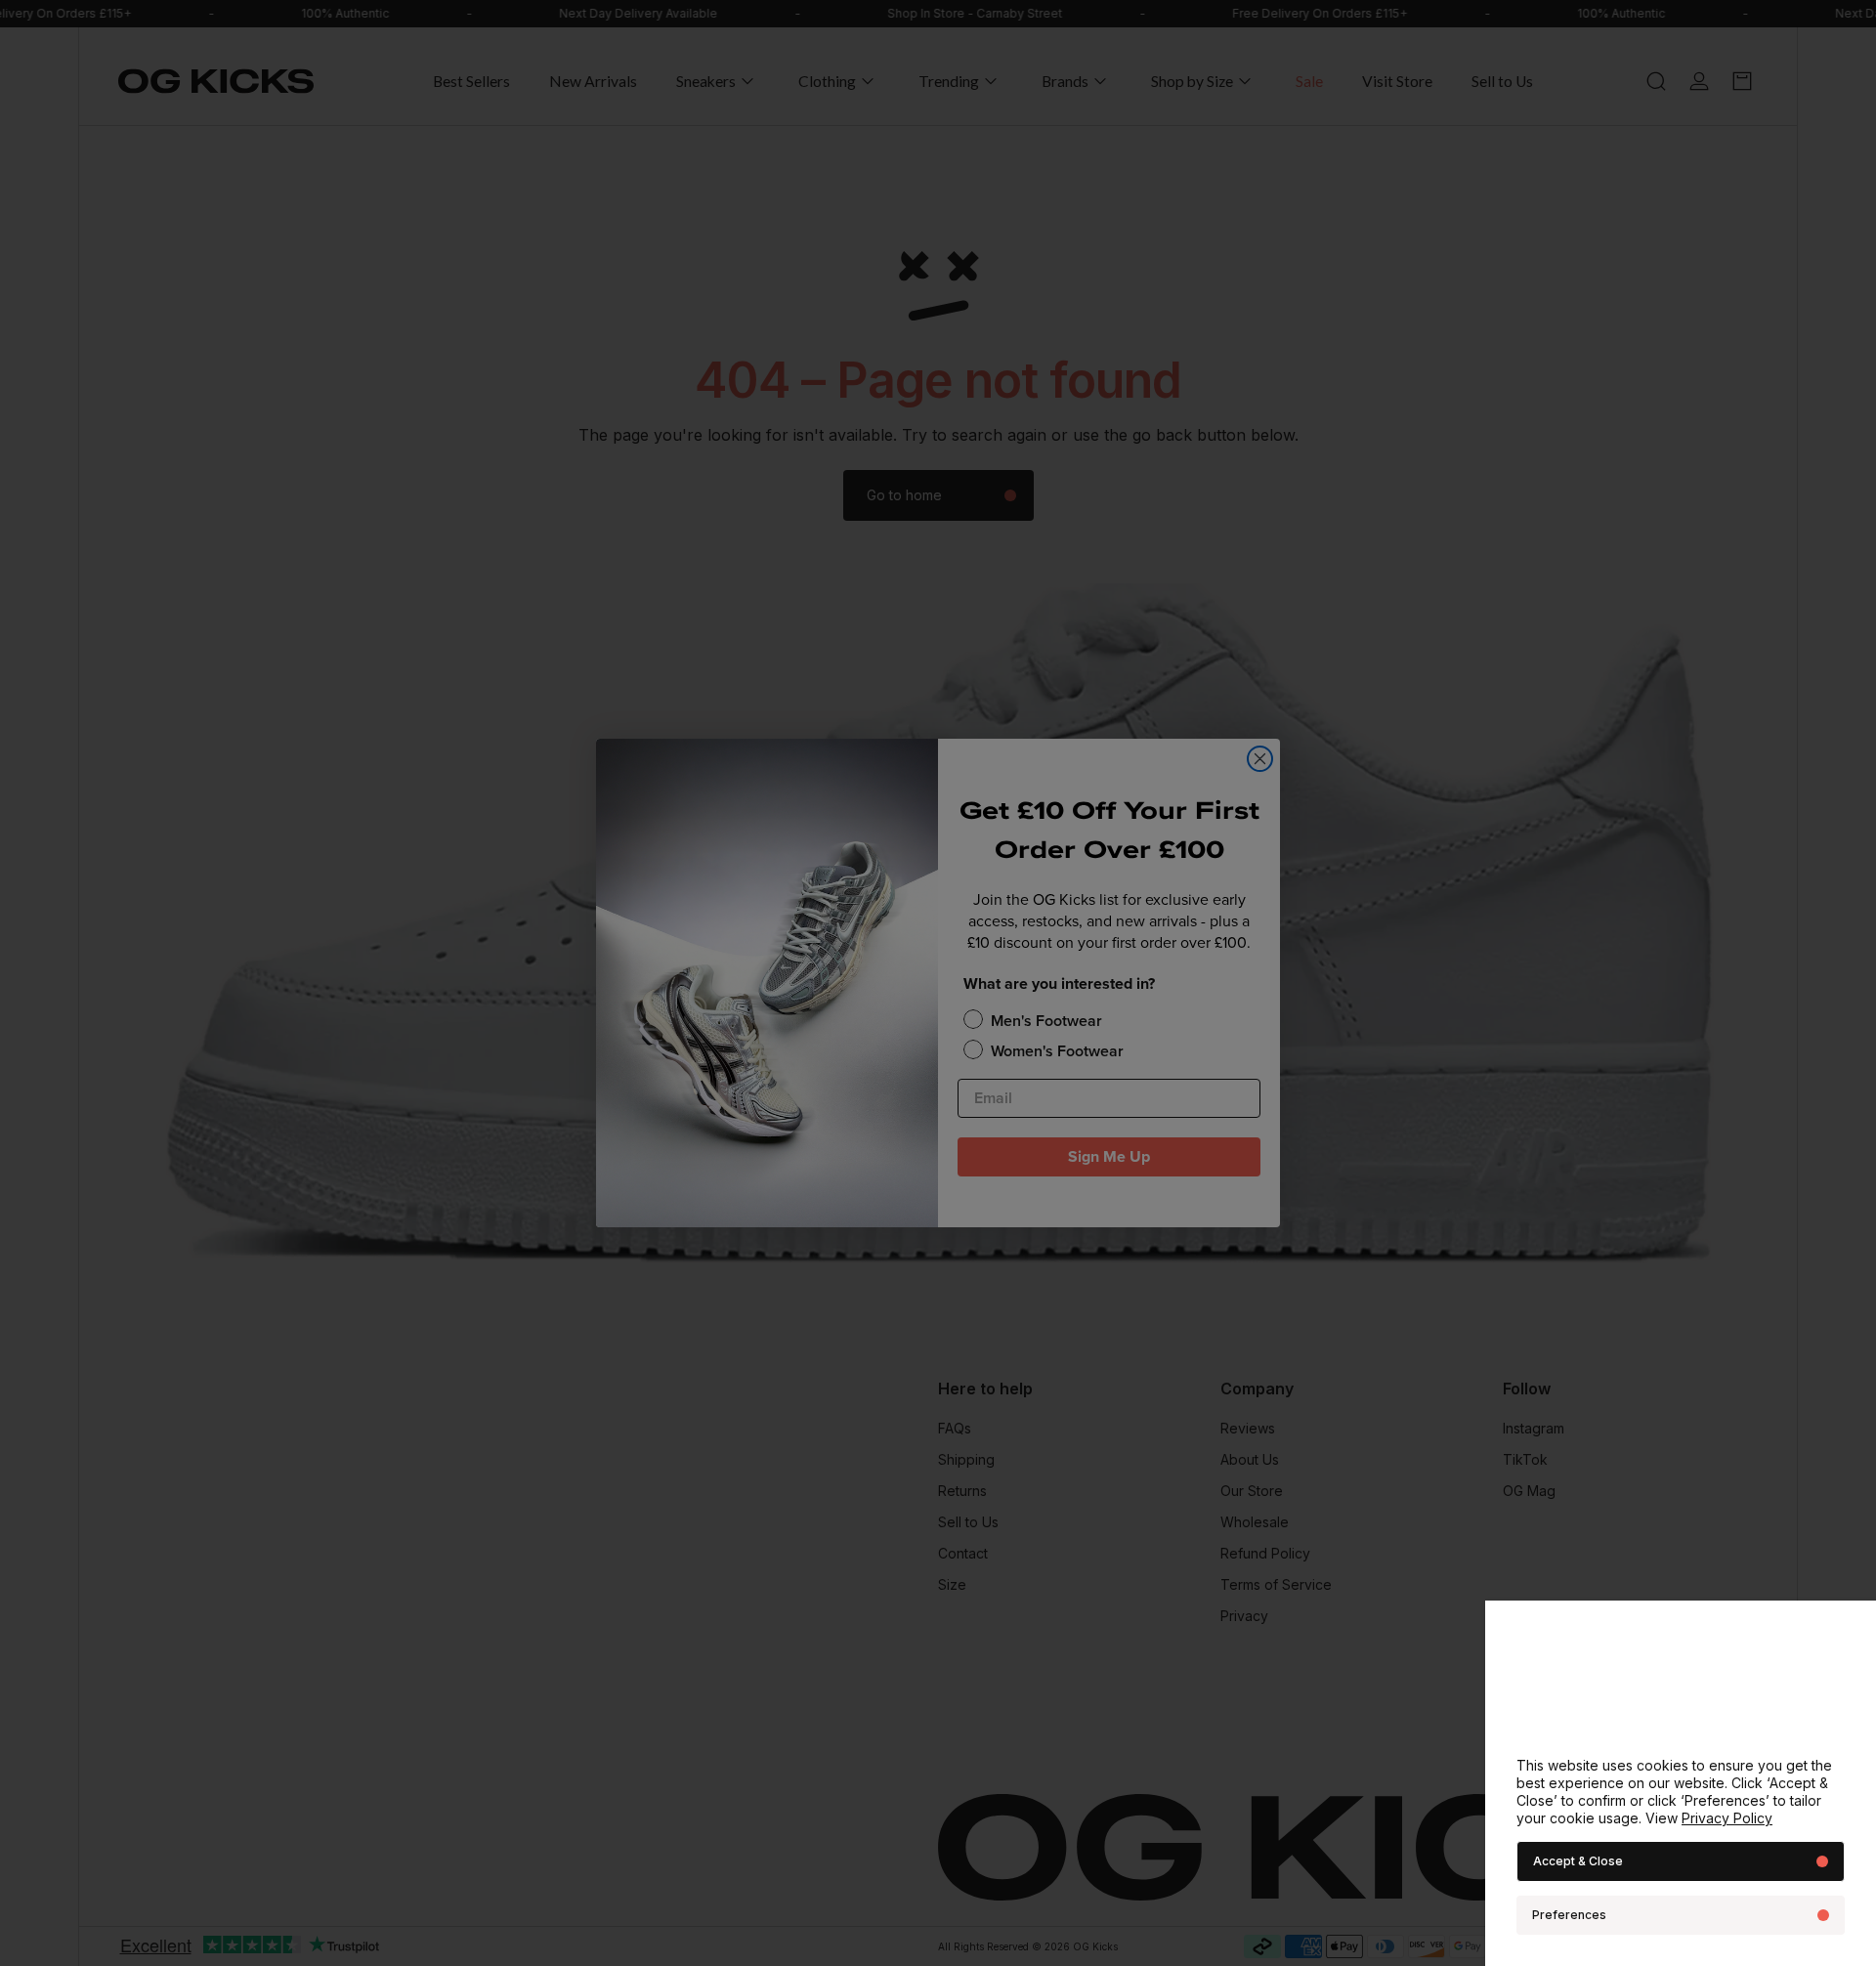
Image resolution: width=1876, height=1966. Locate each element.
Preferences (1569, 1915)
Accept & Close (1578, 1861)
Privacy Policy (1727, 1818)
